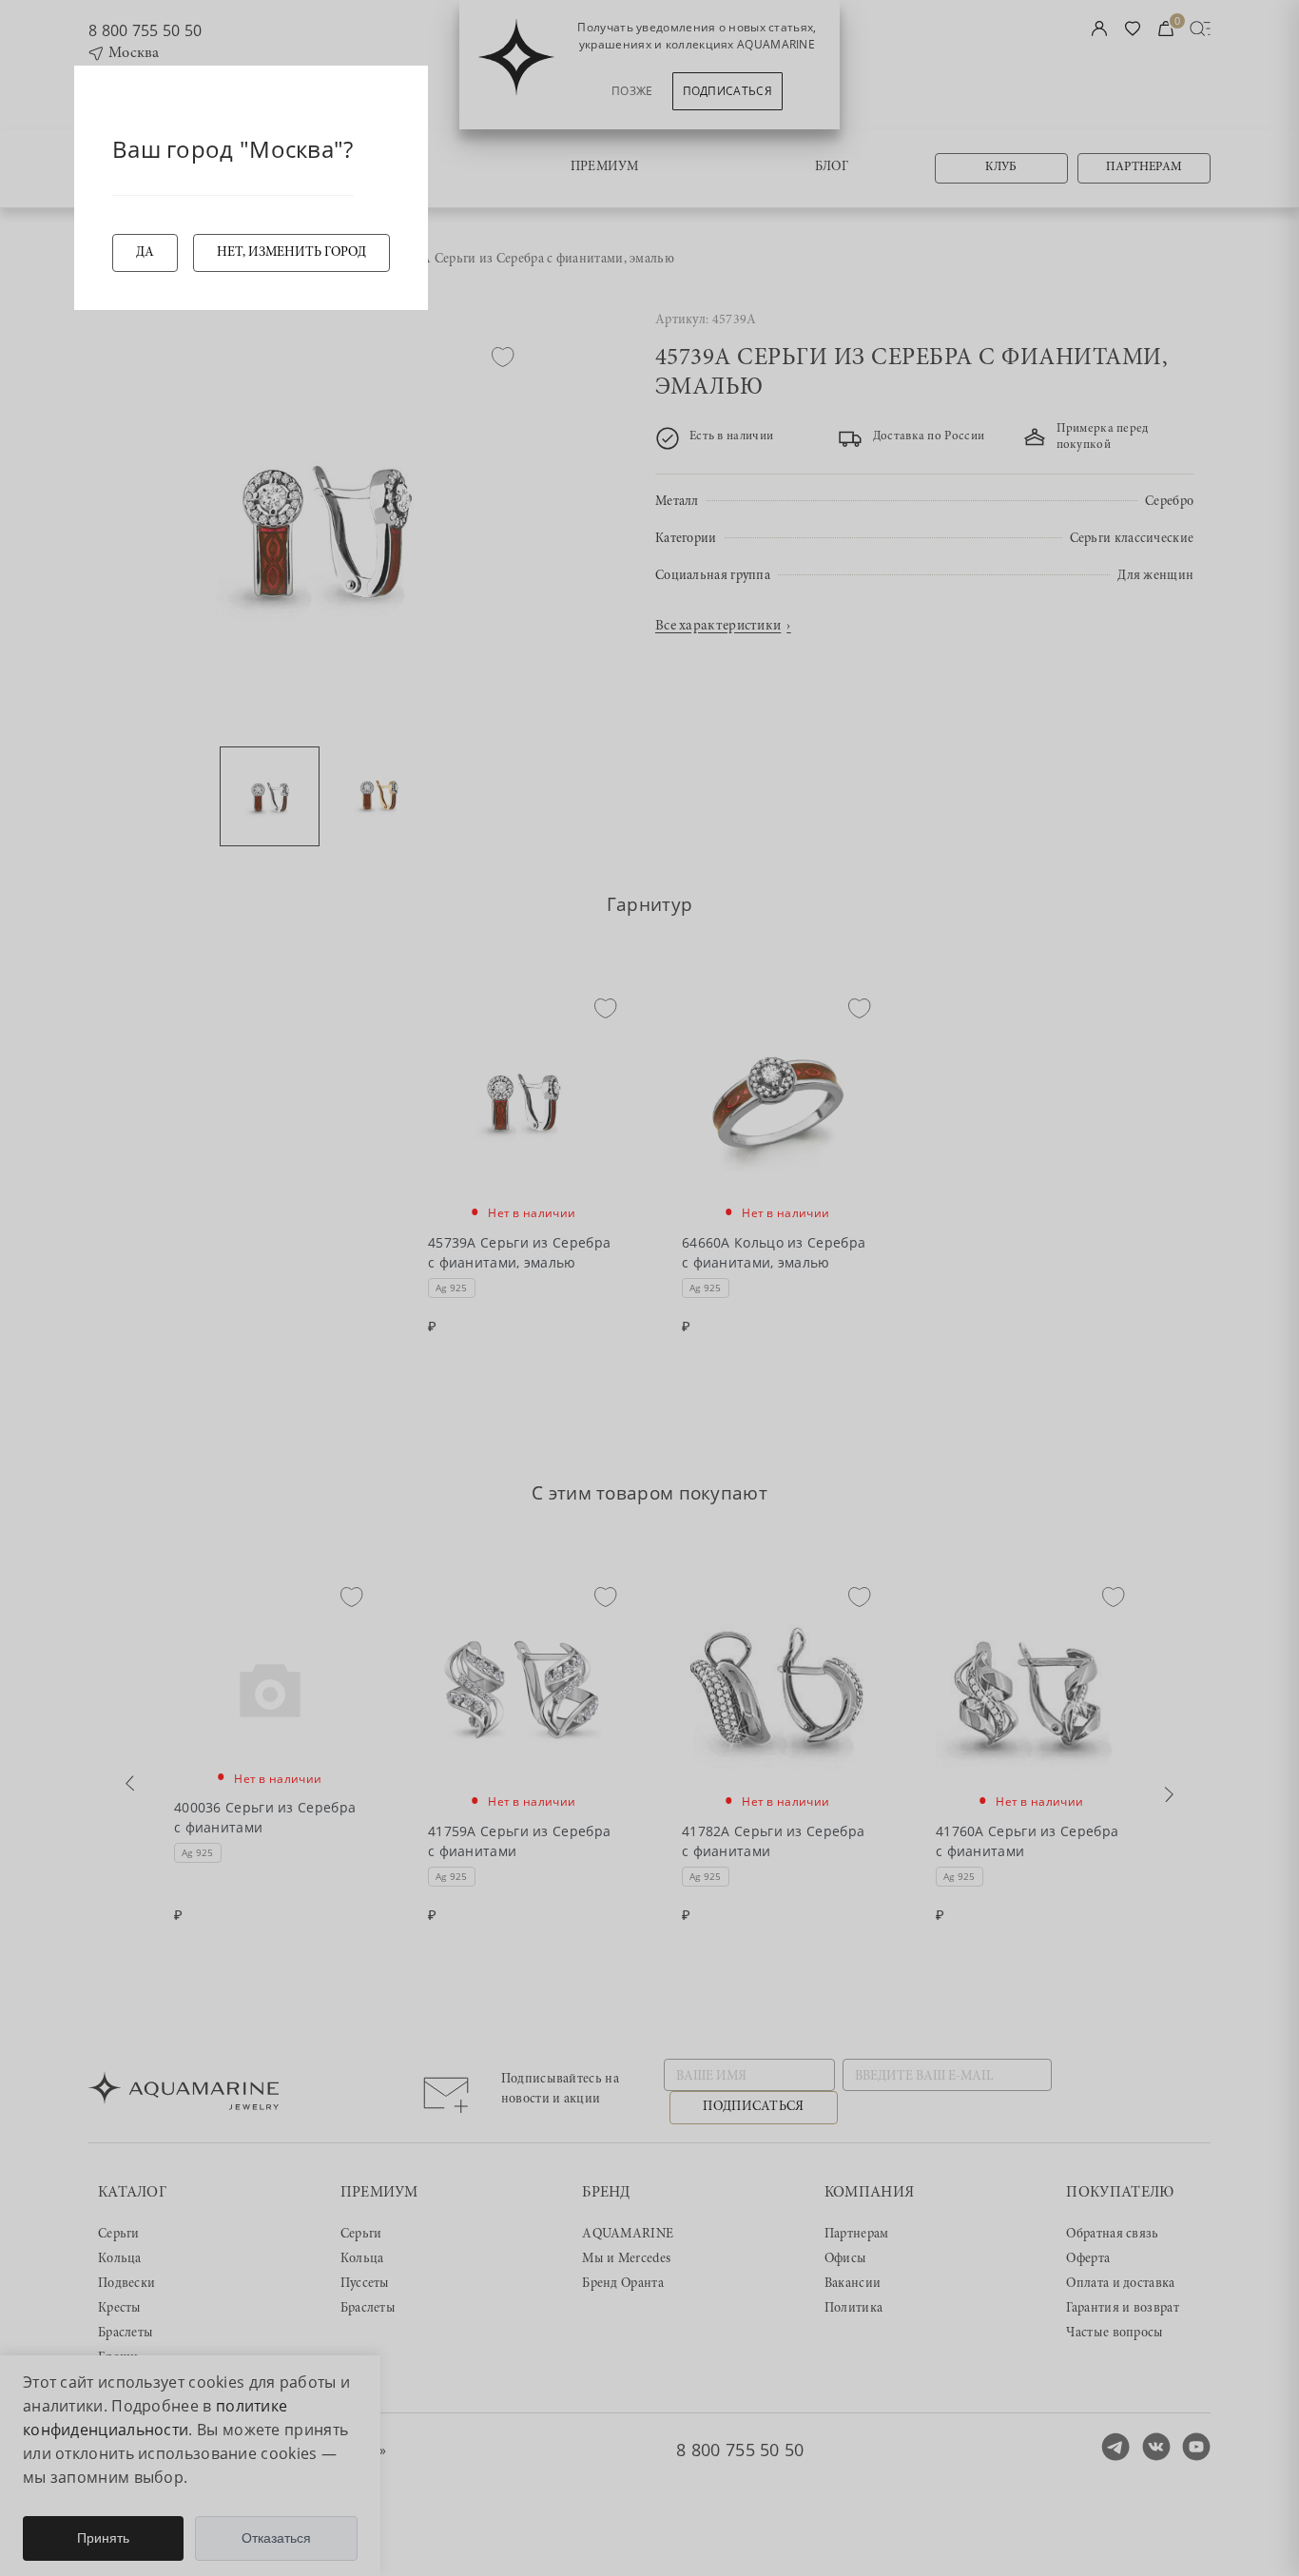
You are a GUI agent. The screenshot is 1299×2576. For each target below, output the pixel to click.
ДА (145, 253)
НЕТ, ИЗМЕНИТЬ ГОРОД (291, 253)
